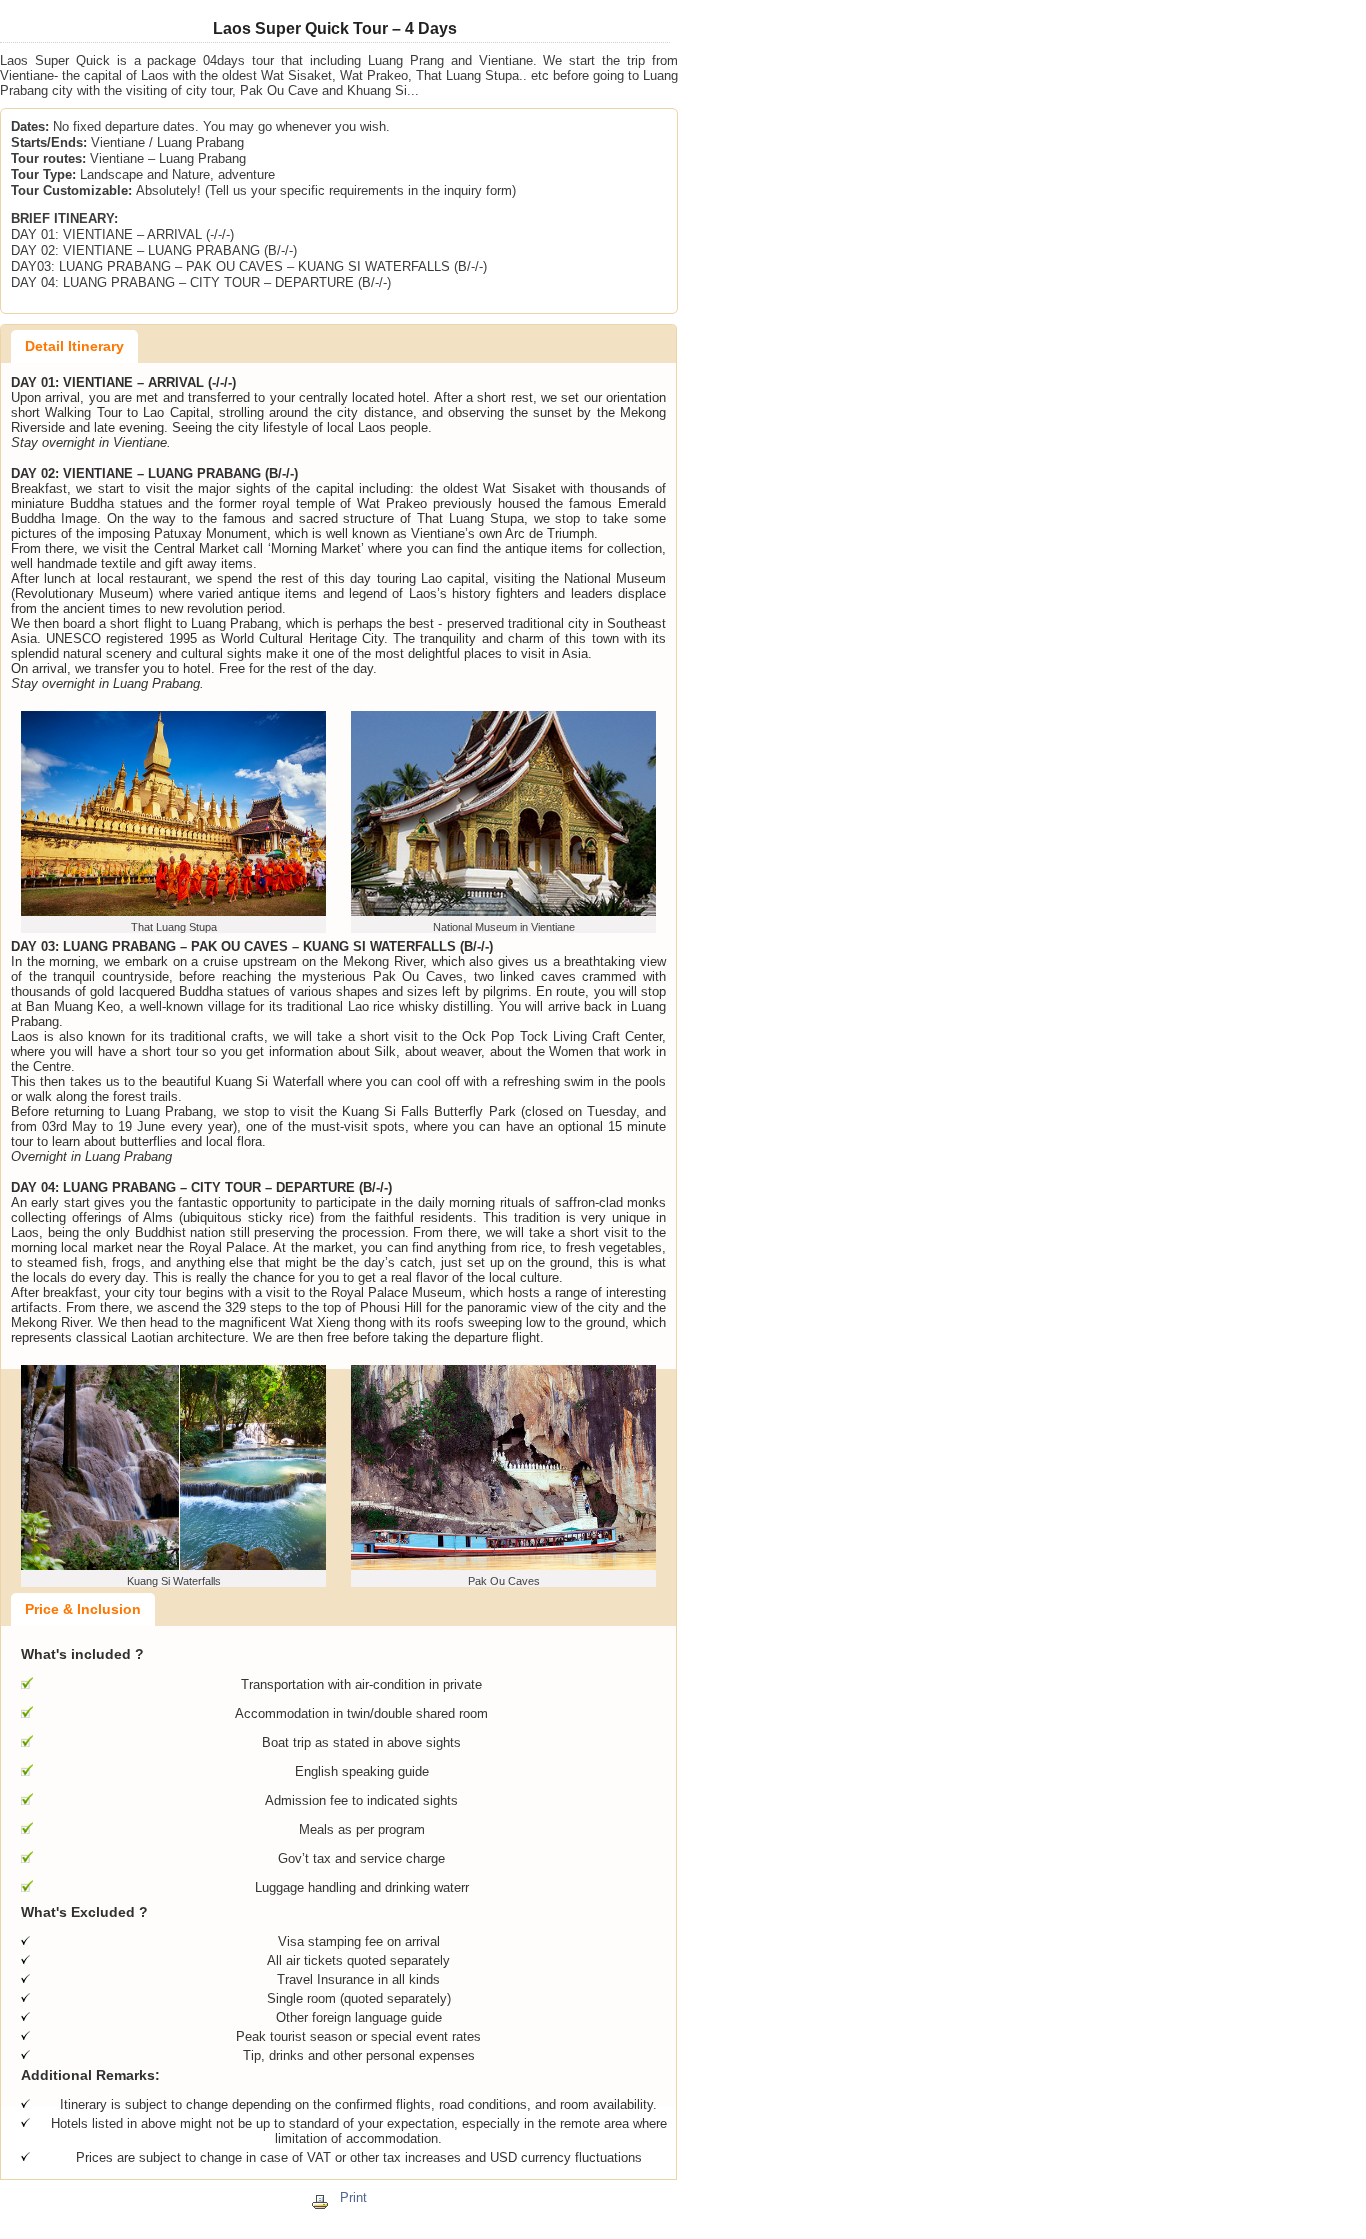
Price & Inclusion (83, 1609)
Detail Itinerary (74, 346)
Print (353, 2197)
